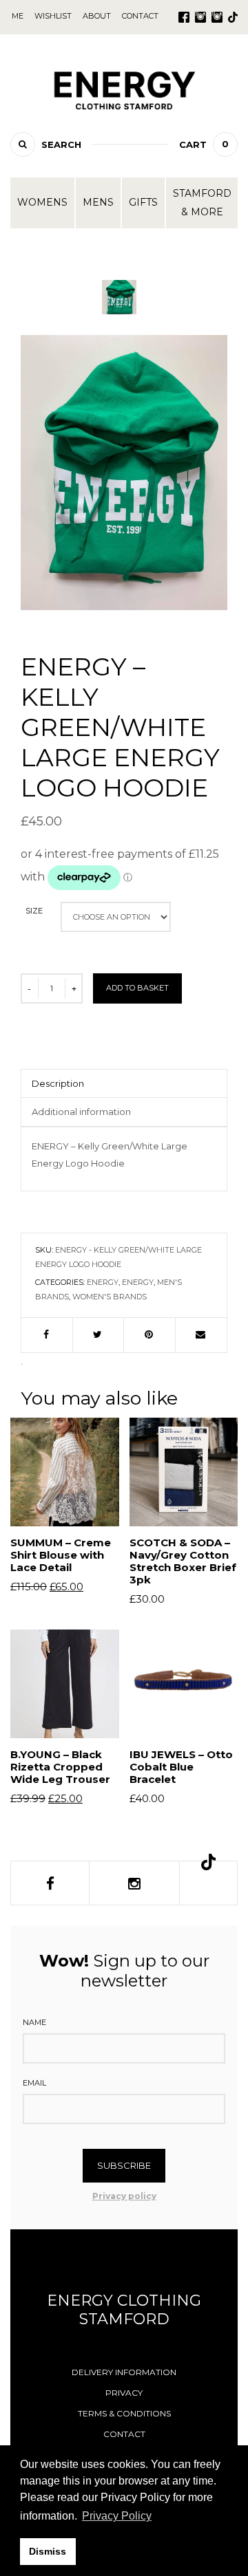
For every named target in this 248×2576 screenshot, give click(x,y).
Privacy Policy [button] (117, 2516)
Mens (98, 202)
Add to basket (137, 988)
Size (34, 911)
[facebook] (47, 1335)
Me (18, 16)
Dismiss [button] (48, 2551)
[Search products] (23, 144)
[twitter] (99, 1335)
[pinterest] (149, 1335)
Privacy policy (124, 2196)
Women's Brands (110, 1297)
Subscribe (124, 2165)
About (97, 16)
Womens (42, 202)
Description (58, 1083)
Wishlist (53, 16)
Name (34, 2022)
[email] (201, 1335)
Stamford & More (202, 203)
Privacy (124, 2393)
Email (34, 2083)
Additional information (81, 1112)
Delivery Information (124, 2372)
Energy (103, 1282)
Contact (124, 2434)
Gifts (143, 202)
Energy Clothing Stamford (124, 2310)
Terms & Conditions (124, 2413)
